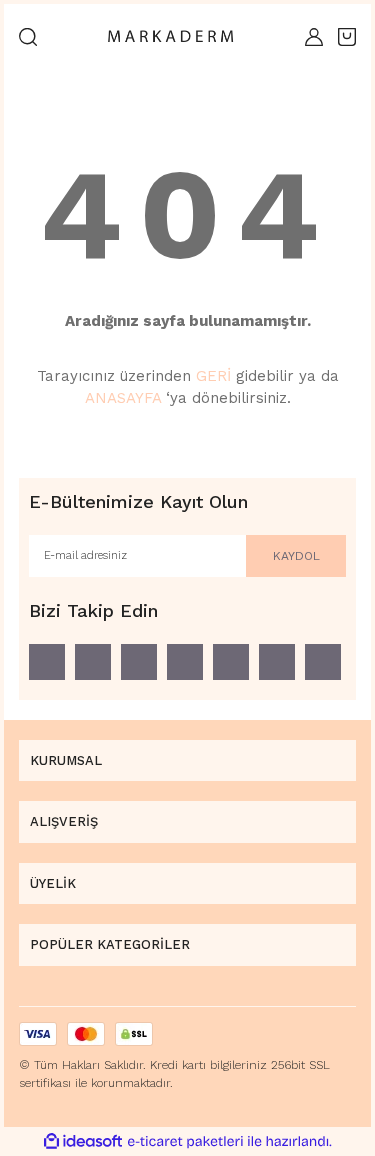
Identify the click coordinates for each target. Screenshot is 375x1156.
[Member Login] (314, 37)
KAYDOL (296, 556)
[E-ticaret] (185, 1141)
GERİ (213, 376)
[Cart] (347, 37)
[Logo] (171, 37)
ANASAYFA (123, 398)
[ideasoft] (83, 1141)
